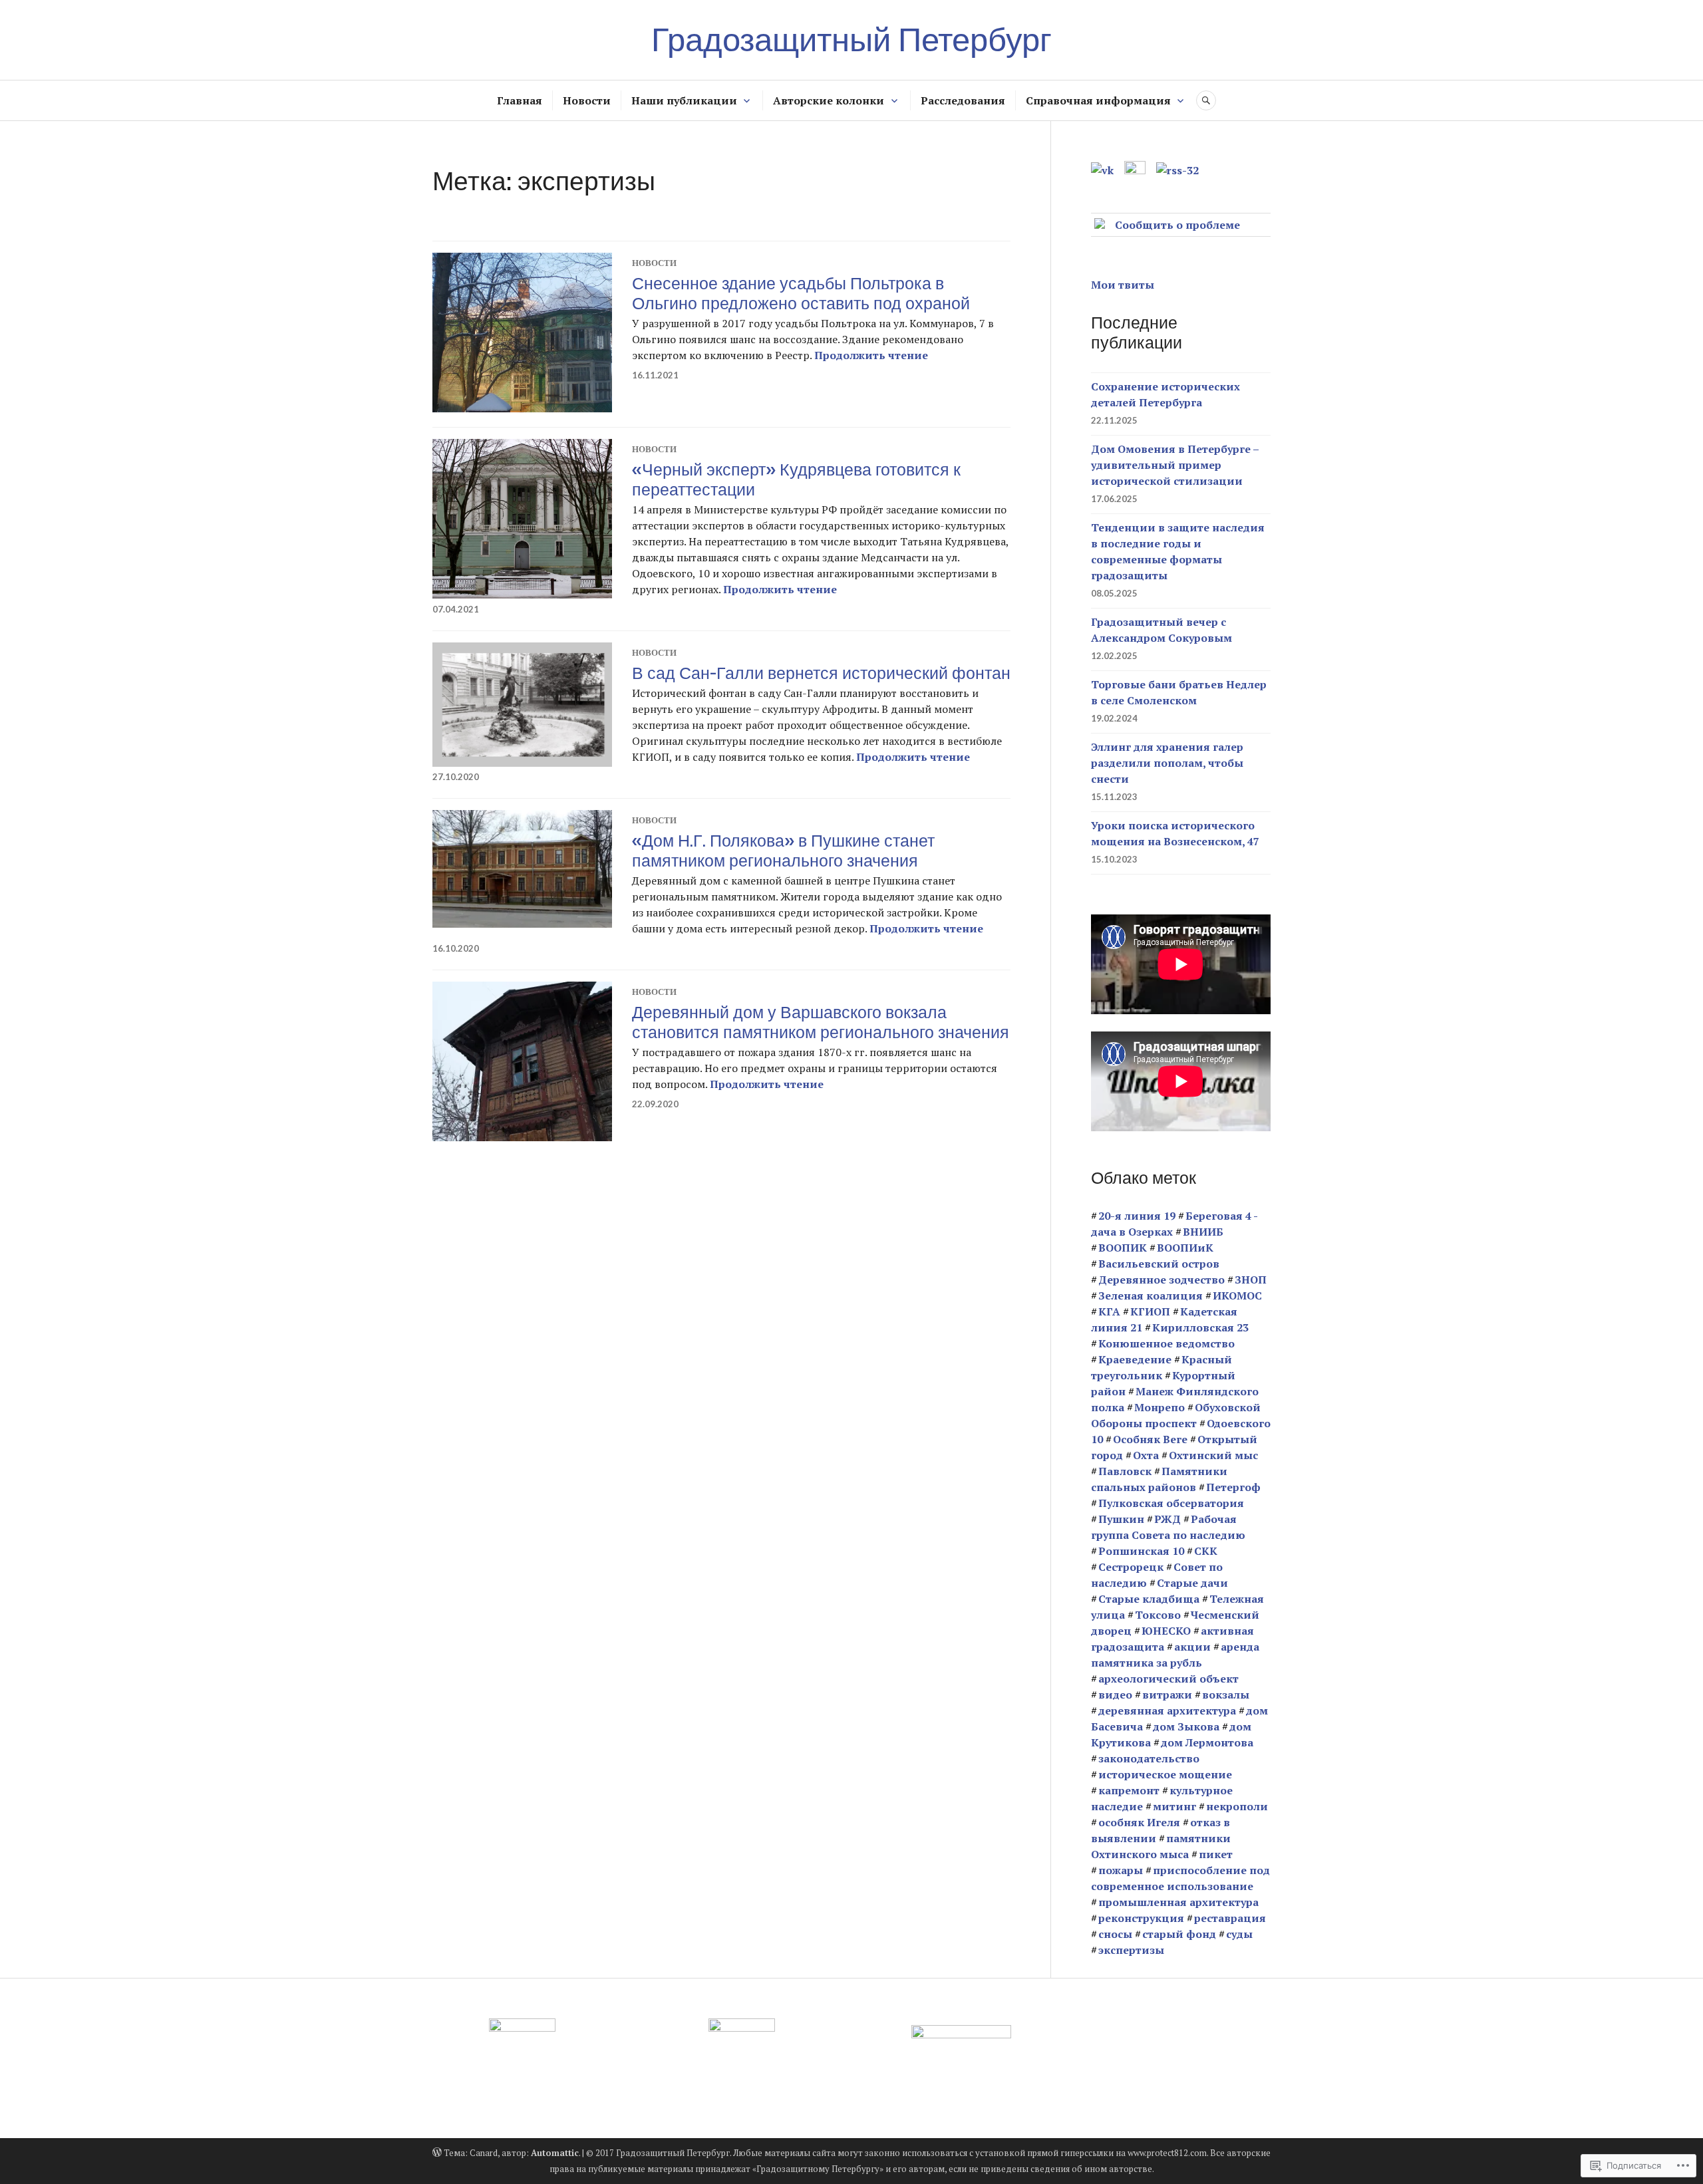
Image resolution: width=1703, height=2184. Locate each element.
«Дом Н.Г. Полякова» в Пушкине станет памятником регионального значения (783, 851)
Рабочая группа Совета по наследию (1168, 1527)
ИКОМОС (1237, 1296)
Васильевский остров (1159, 1264)
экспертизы (1131, 1950)
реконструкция (1141, 1918)
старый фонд (1179, 1934)
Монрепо (1160, 1407)
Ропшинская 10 (1141, 1551)
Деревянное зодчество (1161, 1280)
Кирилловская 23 (1200, 1327)
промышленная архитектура (1178, 1902)
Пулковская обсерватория (1171, 1503)
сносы (1115, 1934)
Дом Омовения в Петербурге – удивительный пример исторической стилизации (1175, 465)
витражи (1167, 1695)
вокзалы (1226, 1695)
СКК (1206, 1551)
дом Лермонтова (1207, 1742)
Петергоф (1233, 1487)
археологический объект (1168, 1679)
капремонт (1129, 1790)
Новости (587, 100)
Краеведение (1135, 1359)
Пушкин (1121, 1519)
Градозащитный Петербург (851, 40)
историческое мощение (1165, 1774)
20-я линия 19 (1137, 1216)
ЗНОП (1251, 1280)
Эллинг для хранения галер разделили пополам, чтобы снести (1167, 763)
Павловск (1125, 1471)
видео (1115, 1695)
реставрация (1230, 1918)
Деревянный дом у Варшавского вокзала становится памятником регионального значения (821, 1022)
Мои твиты (1123, 285)
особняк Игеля (1139, 1822)
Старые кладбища (1149, 1599)
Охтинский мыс (1213, 1455)
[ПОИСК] (1206, 100)
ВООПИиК (1185, 1248)
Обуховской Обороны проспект (1176, 1415)
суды (1239, 1934)
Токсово (1158, 1615)
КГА (1109, 1311)
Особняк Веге (1150, 1439)
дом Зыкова (1186, 1726)
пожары (1121, 1870)
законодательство (1149, 1758)
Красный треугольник (1161, 1367)
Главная (520, 100)
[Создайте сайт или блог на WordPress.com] (437, 2153)
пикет (1216, 1854)
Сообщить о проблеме (1177, 225)
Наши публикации (684, 100)
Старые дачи (1192, 1583)
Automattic (555, 2153)
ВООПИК (1123, 1248)
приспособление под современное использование (1180, 1878)
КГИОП (1150, 1311)
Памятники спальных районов (1159, 1479)
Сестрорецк (1131, 1567)
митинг (1174, 1806)
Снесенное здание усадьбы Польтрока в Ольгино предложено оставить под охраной (801, 293)
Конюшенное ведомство (1166, 1343)
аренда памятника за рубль (1175, 1655)
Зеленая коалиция (1151, 1296)
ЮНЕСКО (1166, 1631)
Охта (1146, 1455)
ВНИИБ (1203, 1232)
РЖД (1167, 1519)
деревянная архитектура (1167, 1710)
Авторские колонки (829, 100)
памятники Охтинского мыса (1161, 1846)
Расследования (963, 100)
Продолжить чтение (871, 355)
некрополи (1237, 1806)
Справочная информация (1098, 100)
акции (1192, 1647)
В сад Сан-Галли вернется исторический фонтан (821, 673)
